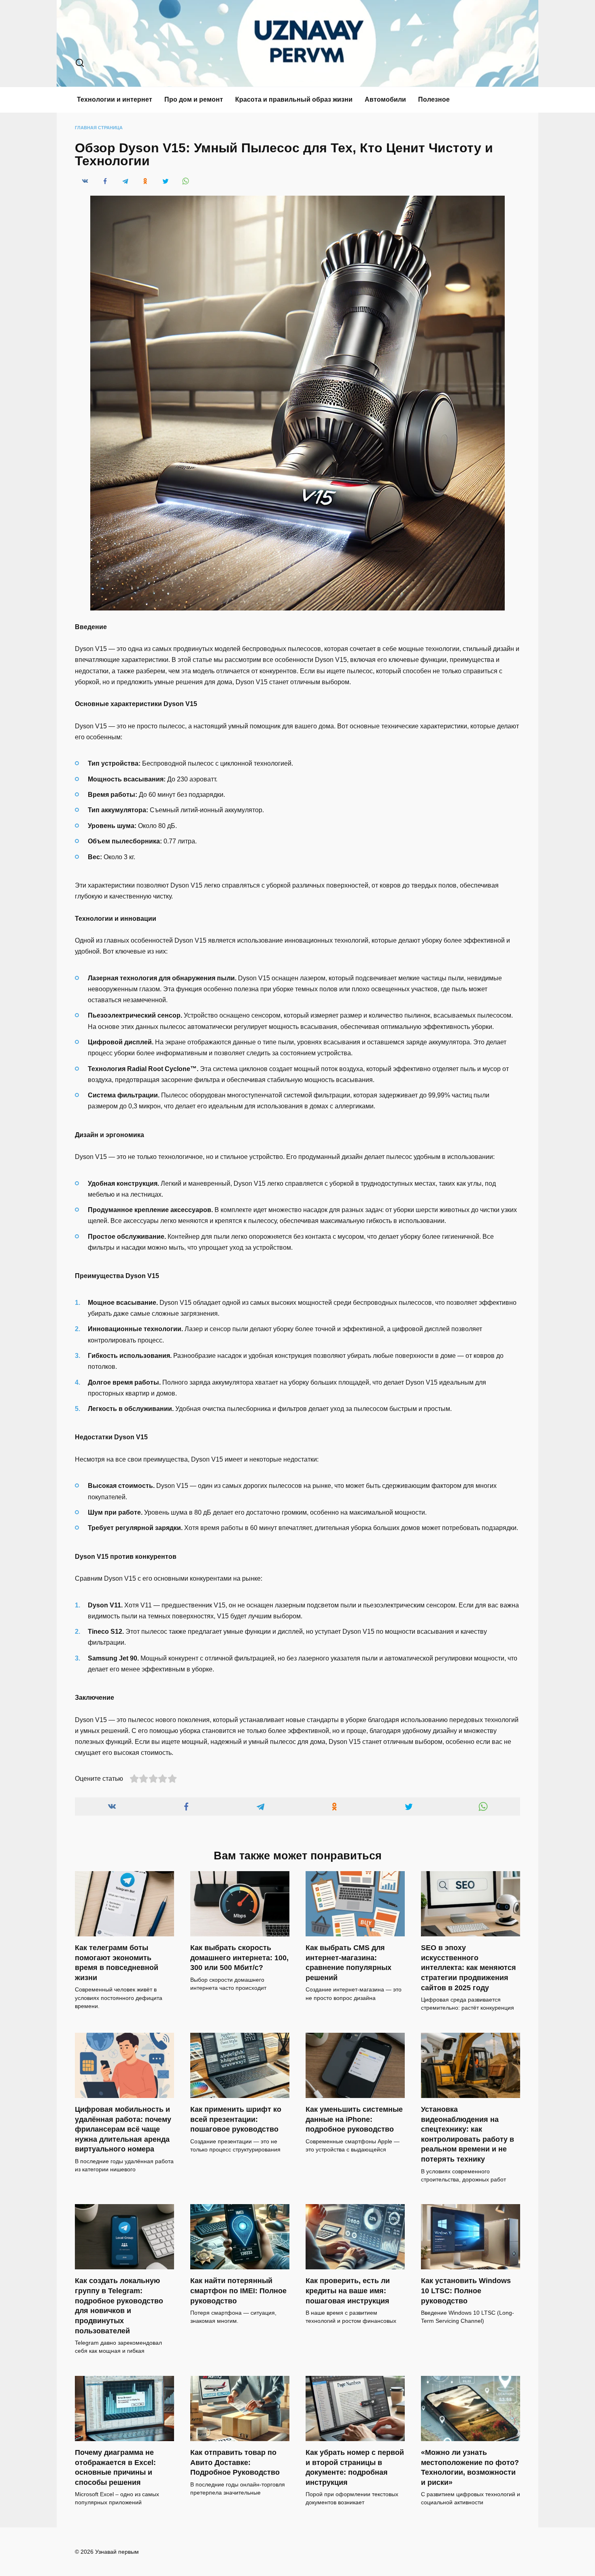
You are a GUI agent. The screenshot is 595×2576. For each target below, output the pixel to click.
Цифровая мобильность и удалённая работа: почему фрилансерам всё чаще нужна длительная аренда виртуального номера (123, 2129)
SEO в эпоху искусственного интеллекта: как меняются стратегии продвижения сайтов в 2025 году (469, 1968)
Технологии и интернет (115, 99)
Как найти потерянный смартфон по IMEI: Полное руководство (238, 2291)
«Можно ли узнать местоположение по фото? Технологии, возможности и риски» (470, 2467)
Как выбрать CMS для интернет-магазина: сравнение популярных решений (348, 1963)
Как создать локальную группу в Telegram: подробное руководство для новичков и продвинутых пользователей (119, 2306)
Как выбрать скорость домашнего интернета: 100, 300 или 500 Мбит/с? (239, 1958)
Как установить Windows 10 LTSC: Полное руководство (466, 2291)
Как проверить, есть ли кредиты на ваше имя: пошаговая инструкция (348, 2291)
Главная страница (99, 128)
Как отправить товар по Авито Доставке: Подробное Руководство (235, 2462)
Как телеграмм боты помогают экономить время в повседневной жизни (117, 1963)
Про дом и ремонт (194, 99)
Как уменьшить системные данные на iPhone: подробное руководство (354, 2119)
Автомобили (385, 99)
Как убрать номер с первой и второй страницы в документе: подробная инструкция (355, 2467)
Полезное (434, 99)
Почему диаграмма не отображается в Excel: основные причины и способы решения (115, 2467)
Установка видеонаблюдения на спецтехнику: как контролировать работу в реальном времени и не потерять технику (467, 2134)
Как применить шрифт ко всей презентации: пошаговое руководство (236, 2119)
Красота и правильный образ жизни (294, 99)
